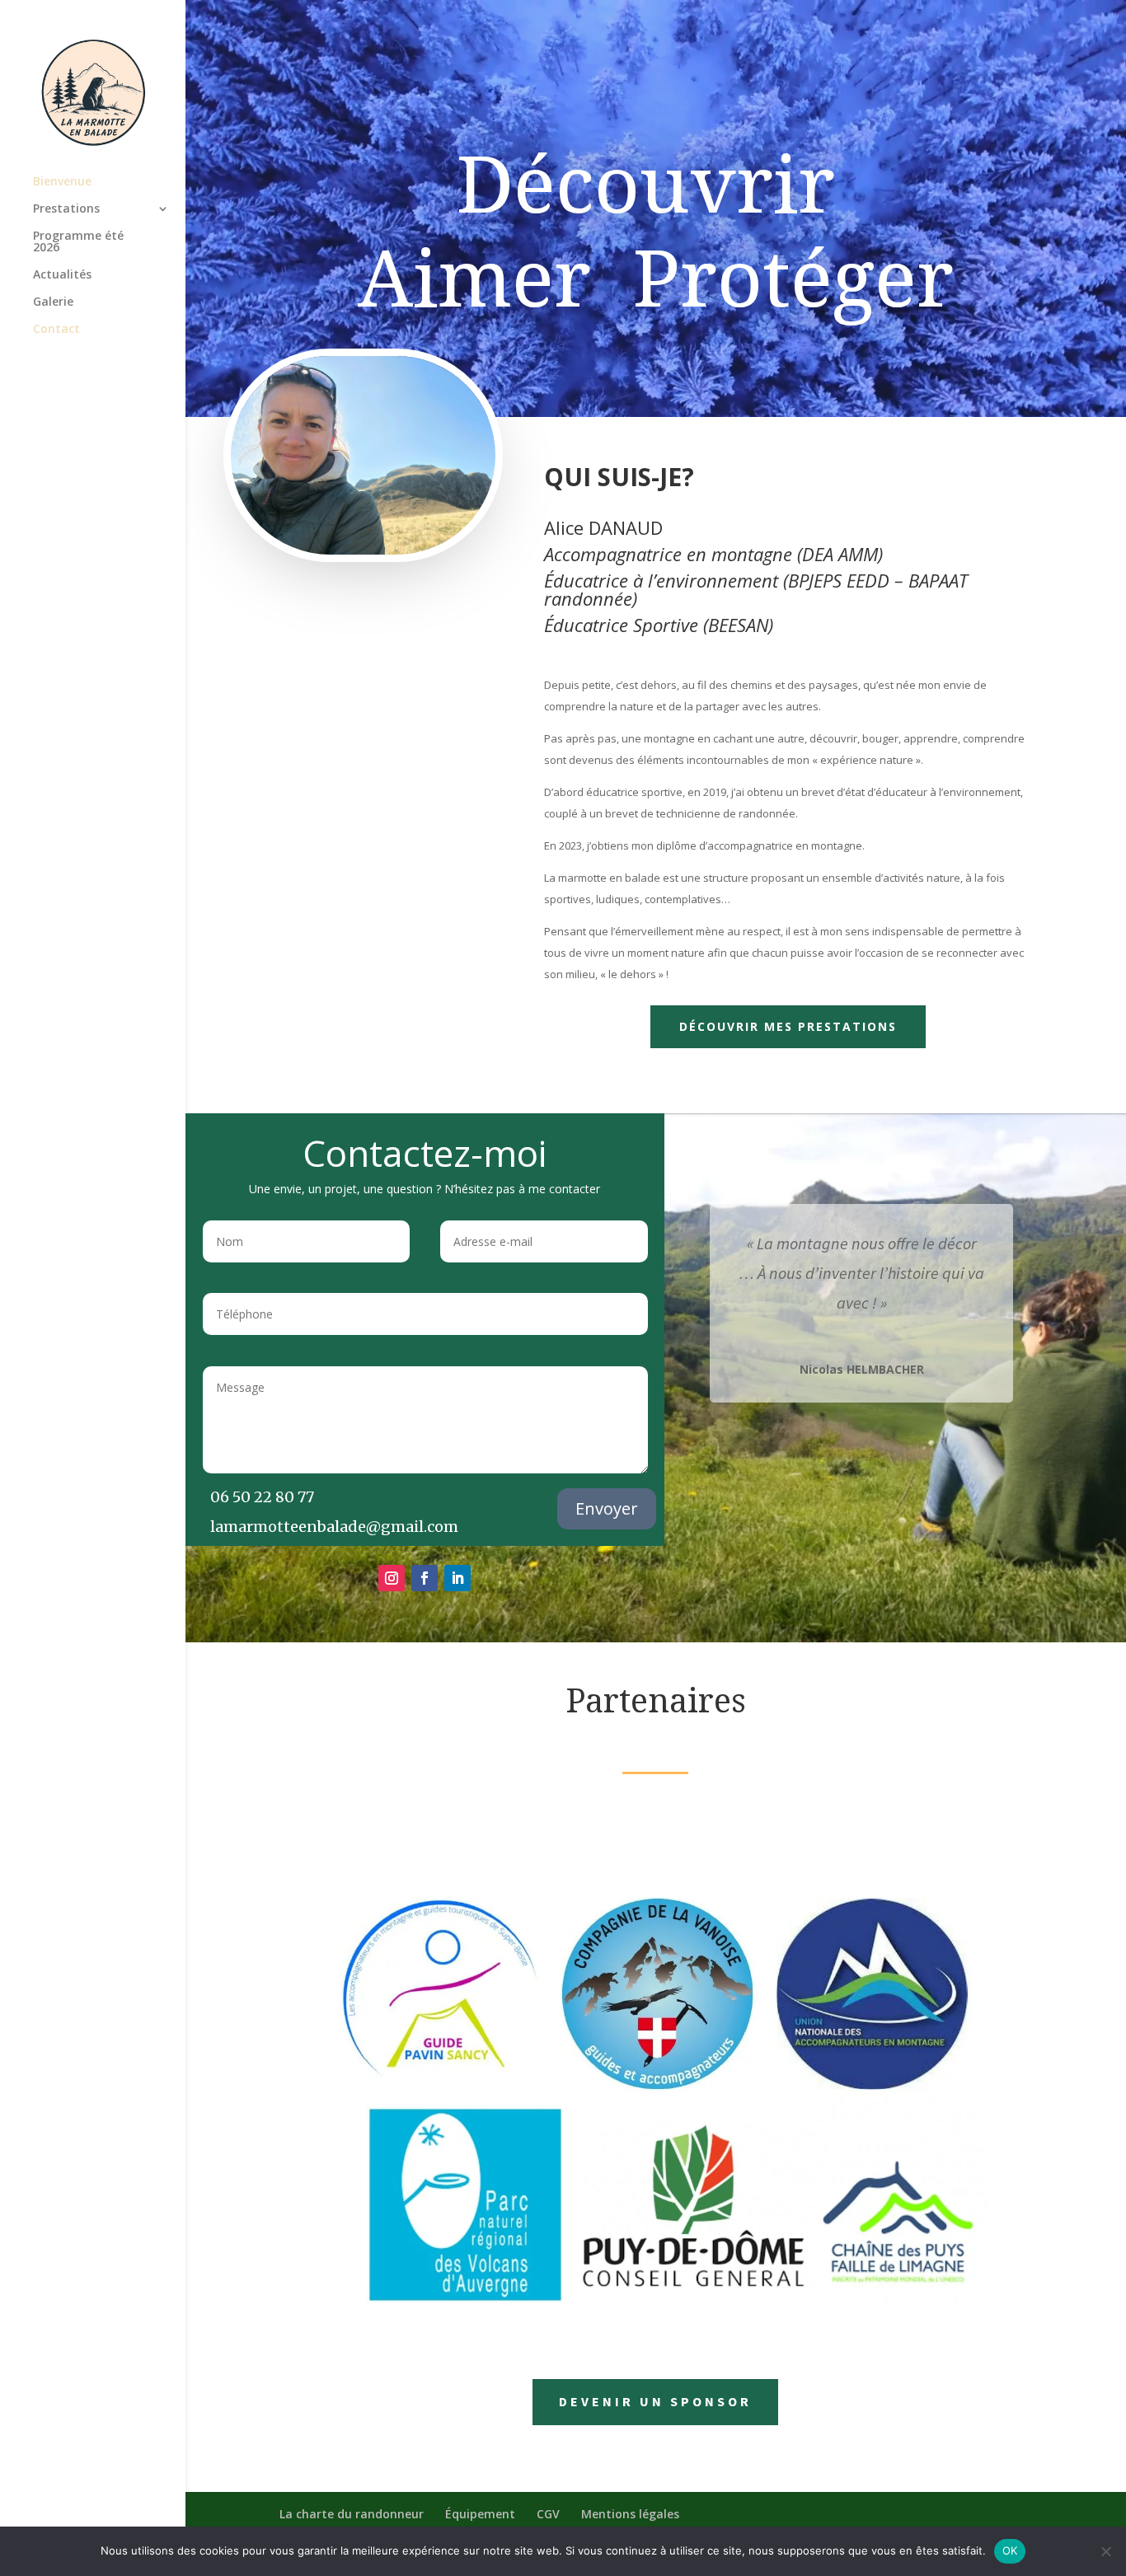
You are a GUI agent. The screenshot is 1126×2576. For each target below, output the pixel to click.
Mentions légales (630, 2514)
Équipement (480, 2514)
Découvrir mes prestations (788, 1026)
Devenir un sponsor (655, 2401)
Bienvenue (62, 182)
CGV (548, 2514)
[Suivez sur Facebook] (425, 1578)
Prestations (66, 209)
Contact (56, 330)
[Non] (1105, 2551)
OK (1010, 2550)
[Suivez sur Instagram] (392, 1578)
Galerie (53, 302)
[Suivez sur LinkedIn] (457, 1578)
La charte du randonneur (352, 2514)
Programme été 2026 (78, 242)
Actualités (62, 275)
